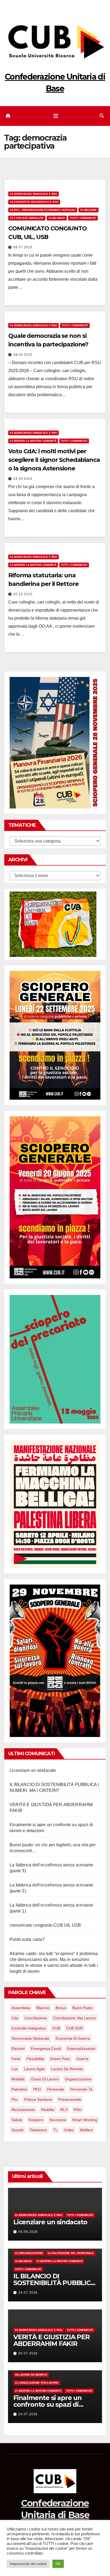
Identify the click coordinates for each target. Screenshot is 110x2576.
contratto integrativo (29, 2028)
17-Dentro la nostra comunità (33, 441)
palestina (19, 2089)
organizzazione (78, 2079)
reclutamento (23, 2110)
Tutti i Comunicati (83, 218)
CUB (56, 2028)
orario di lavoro (45, 2079)
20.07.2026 (28, 2353)
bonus (61, 2008)
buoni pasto (82, 2008)
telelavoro (38, 2130)
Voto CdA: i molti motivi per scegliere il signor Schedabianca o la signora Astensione (54, 460)
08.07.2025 (23, 247)
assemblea (21, 2008)
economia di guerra (73, 2038)
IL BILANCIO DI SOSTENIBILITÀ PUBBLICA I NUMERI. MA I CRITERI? (54, 2283)
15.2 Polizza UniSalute (27, 218)
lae (15, 2069)
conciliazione (36, 2018)
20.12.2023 (23, 594)
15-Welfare (89, 210)
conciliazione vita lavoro (74, 2018)
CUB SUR (74, 2028)
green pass (60, 2059)
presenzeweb (70, 2099)
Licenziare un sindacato (33, 1770)
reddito (48, 2110)
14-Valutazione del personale (71, 2253)
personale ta (81, 2089)
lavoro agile (34, 2069)
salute (17, 2120)
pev (15, 2099)
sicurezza (58, 2120)
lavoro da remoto (67, 2069)
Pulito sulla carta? (27, 1939)
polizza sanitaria (38, 2099)
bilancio (43, 2008)
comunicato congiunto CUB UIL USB (45, 1925)
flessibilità (35, 2059)
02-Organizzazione (29, 2253)
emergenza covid (46, 2049)
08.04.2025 (23, 355)
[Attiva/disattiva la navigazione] (56, 116)
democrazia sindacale (30, 2038)
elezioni (18, 2049)
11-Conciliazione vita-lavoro (37, 2383)
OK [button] (58, 2564)
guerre (82, 2059)
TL (55, 2130)
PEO (37, 2089)
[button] (102, 116)
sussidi (17, 2130)
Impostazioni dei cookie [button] (28, 2564)
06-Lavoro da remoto (31, 2375)
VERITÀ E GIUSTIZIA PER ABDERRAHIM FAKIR (52, 2340)
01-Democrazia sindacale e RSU (34, 194)
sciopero (36, 2120)
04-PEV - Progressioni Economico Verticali (43, 210)
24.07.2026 (28, 2293)
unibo (69, 2130)
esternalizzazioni (81, 2049)
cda (15, 2018)
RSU (78, 2110)
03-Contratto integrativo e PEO (34, 202)
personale (56, 2089)
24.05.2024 (23, 479)
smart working (85, 2120)
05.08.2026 (28, 2232)
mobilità (18, 2079)
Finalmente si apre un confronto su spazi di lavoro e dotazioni (48, 2404)
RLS (64, 2110)
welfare (86, 2130)
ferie (16, 2059)
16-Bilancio (57, 218)
